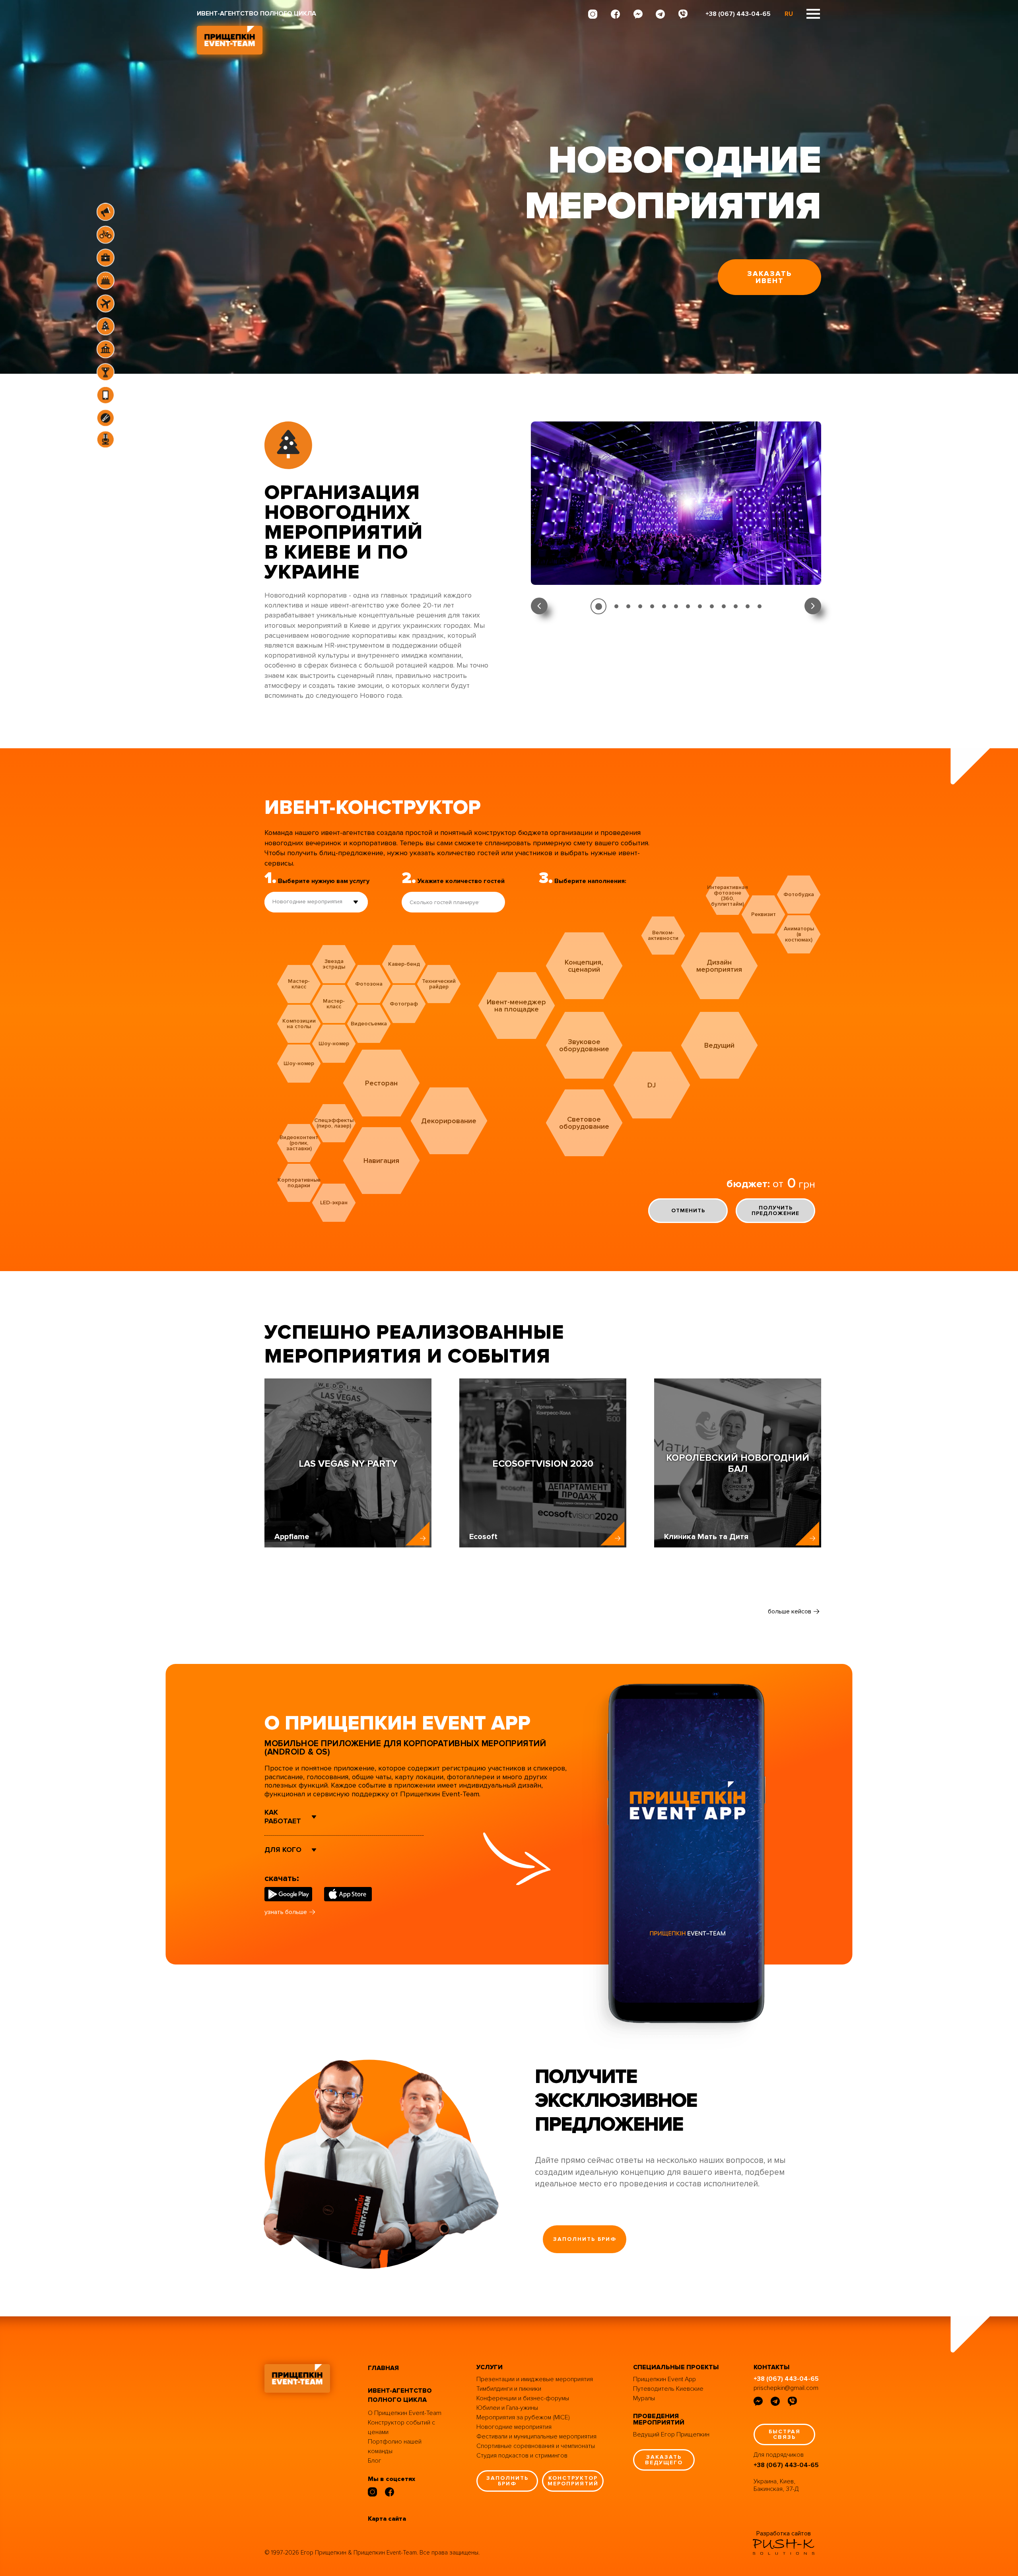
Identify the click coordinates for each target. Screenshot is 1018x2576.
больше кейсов (790, 1611)
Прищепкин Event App (664, 2379)
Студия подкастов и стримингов (522, 2456)
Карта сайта (387, 2519)
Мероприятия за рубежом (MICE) (523, 2417)
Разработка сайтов (784, 2533)
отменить (688, 1210)
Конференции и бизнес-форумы (523, 2398)
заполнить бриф (585, 2239)
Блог (375, 2461)
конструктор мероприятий (573, 2481)
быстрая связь (785, 2434)
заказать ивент (770, 277)
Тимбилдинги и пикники (509, 2389)
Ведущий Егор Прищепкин (671, 2434)
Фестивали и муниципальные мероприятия (536, 2436)
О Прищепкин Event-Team (405, 2413)
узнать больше (286, 1912)
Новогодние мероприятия (514, 2427)
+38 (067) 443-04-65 (738, 14)
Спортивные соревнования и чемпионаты (536, 2446)
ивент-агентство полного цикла (400, 2395)
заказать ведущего (664, 2460)
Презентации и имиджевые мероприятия (535, 2379)
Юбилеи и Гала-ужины (507, 2408)
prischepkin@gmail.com (786, 2388)
